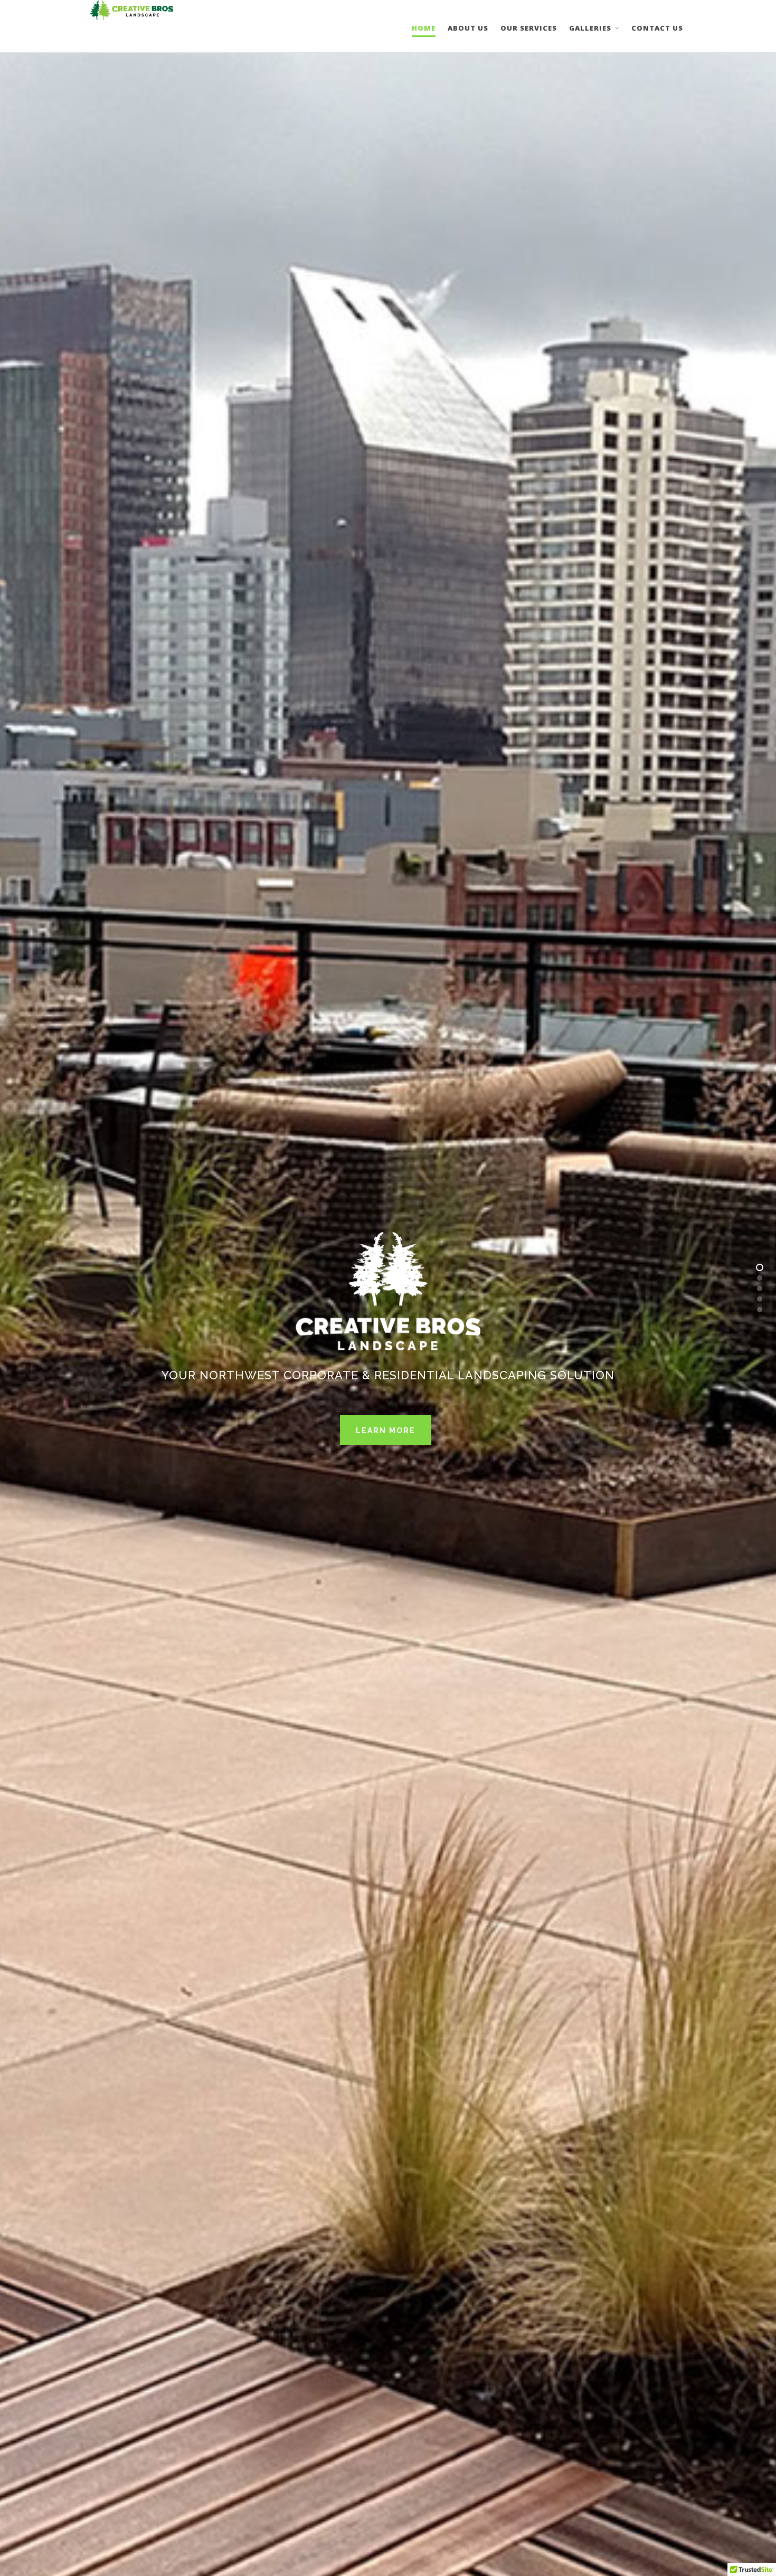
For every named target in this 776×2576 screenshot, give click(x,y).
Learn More (386, 1431)
